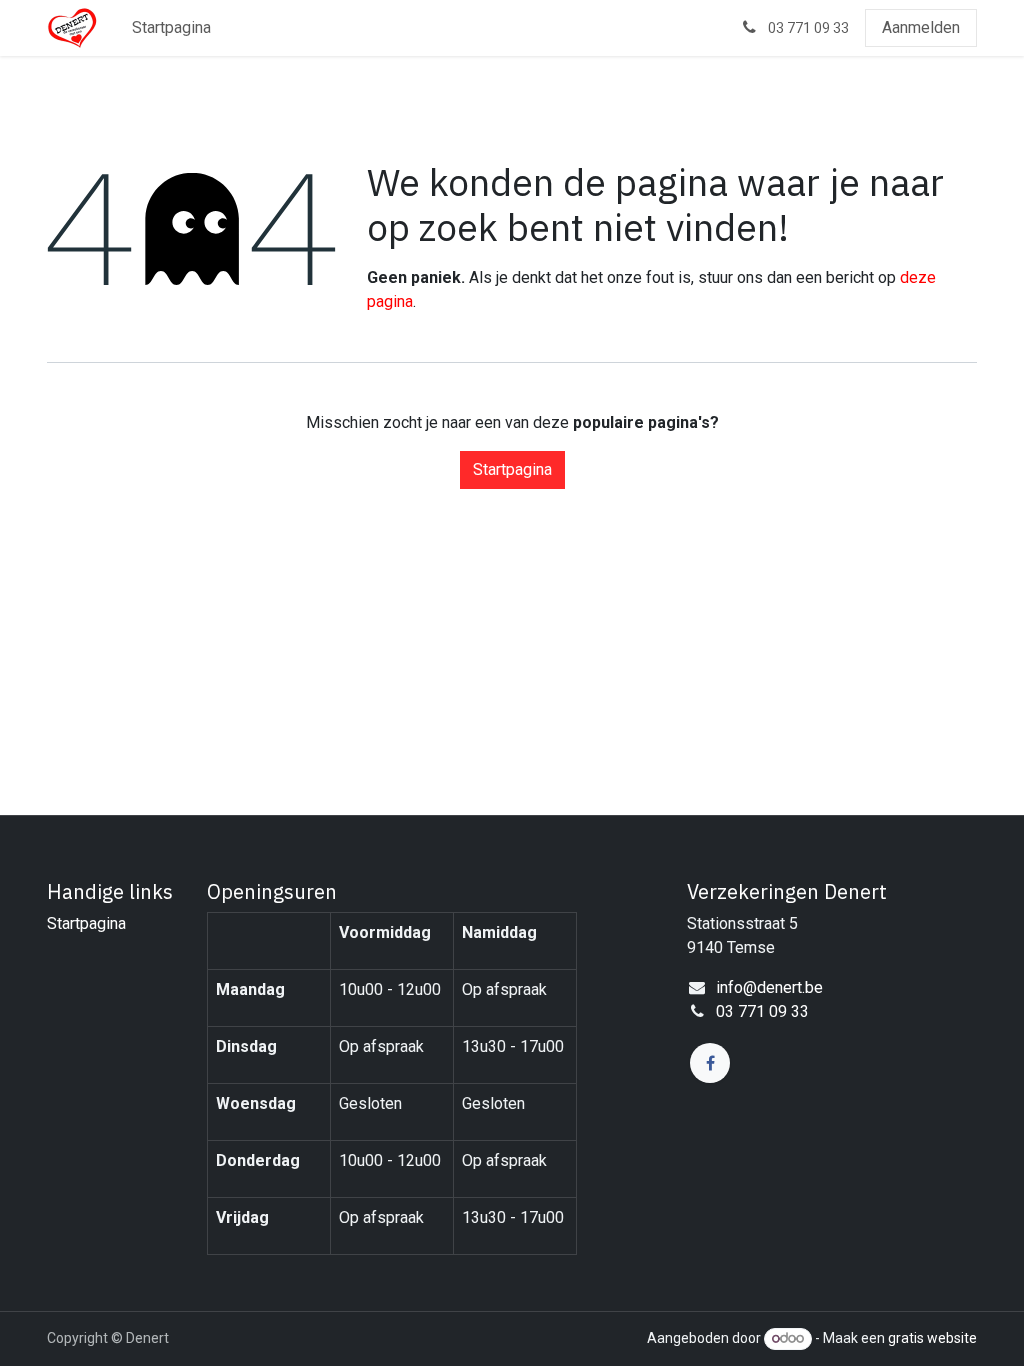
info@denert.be (769, 987)
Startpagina (512, 469)
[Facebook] (710, 1063)
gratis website (932, 1338)
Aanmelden (921, 27)
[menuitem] (171, 28)
